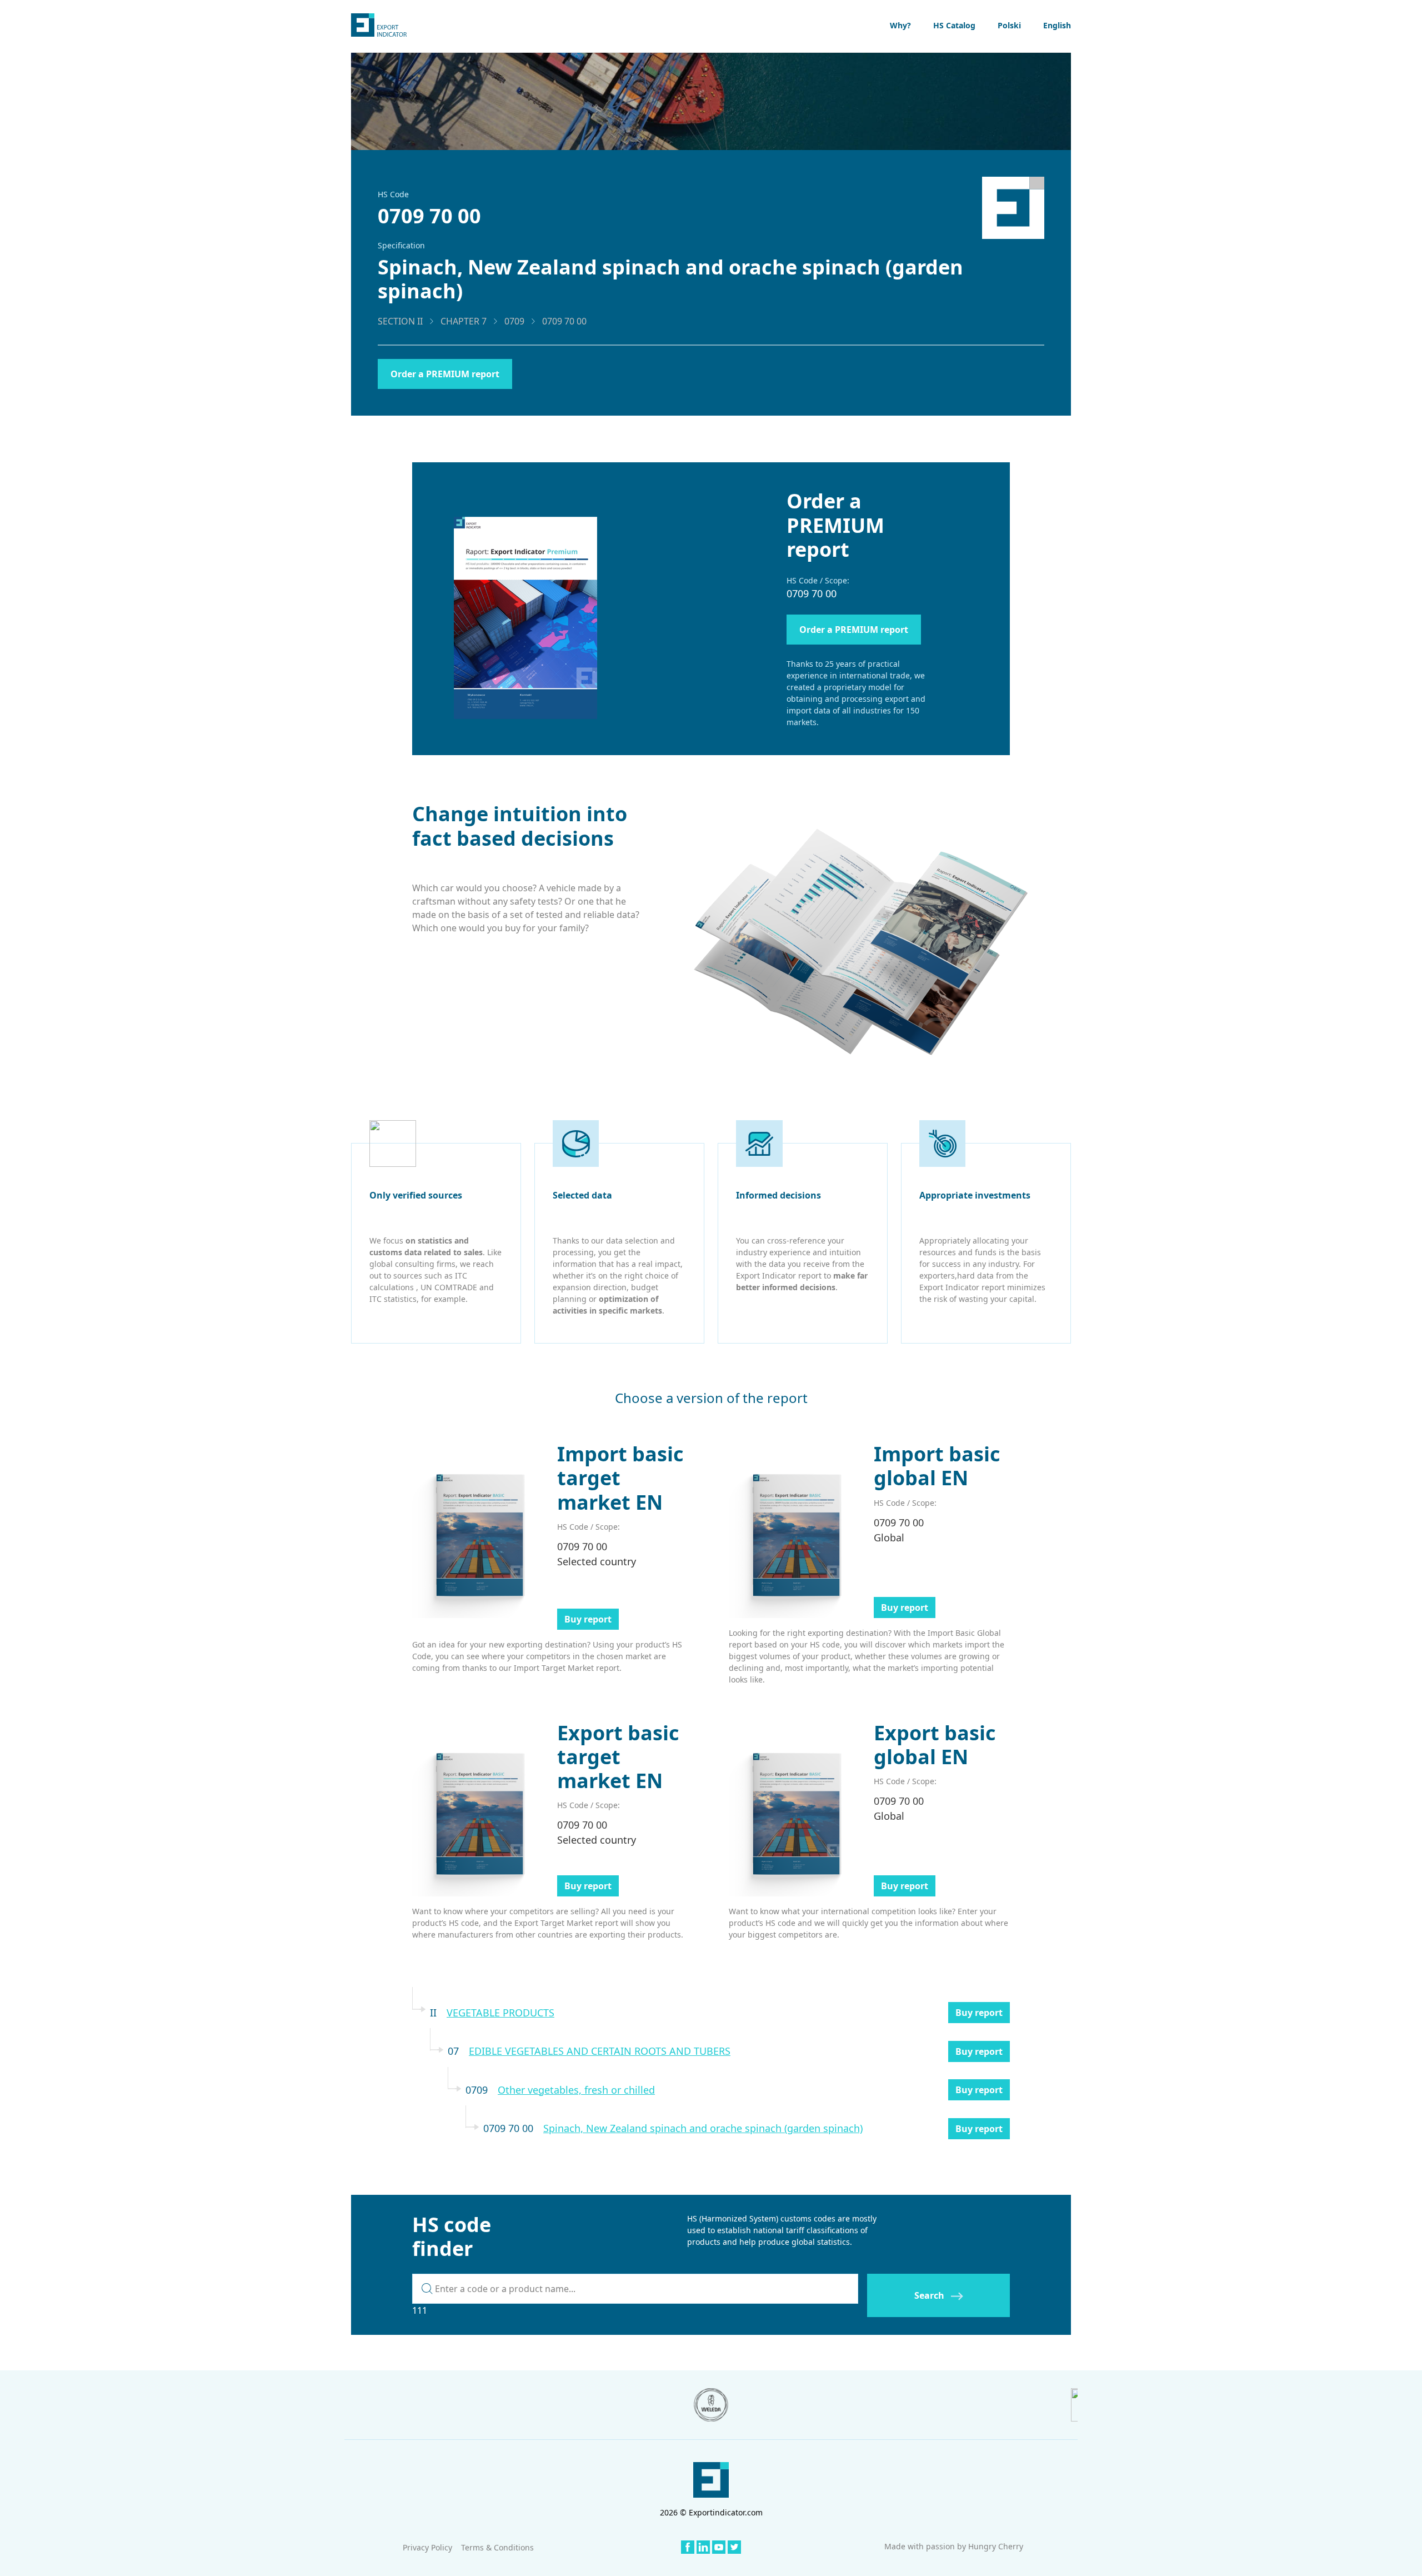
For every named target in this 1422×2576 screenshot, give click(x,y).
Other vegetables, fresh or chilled (576, 2090)
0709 (514, 321)
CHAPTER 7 (464, 321)
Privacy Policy (427, 2547)
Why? (900, 25)
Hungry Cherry (996, 2546)
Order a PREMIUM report (445, 374)
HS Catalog (954, 25)
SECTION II (400, 321)
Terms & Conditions (497, 2547)
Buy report (588, 1619)
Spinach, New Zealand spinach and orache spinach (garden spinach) (703, 2128)
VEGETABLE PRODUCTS (500, 2013)
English (1057, 25)
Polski (1009, 25)
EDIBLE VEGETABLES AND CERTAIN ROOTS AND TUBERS (600, 2051)
